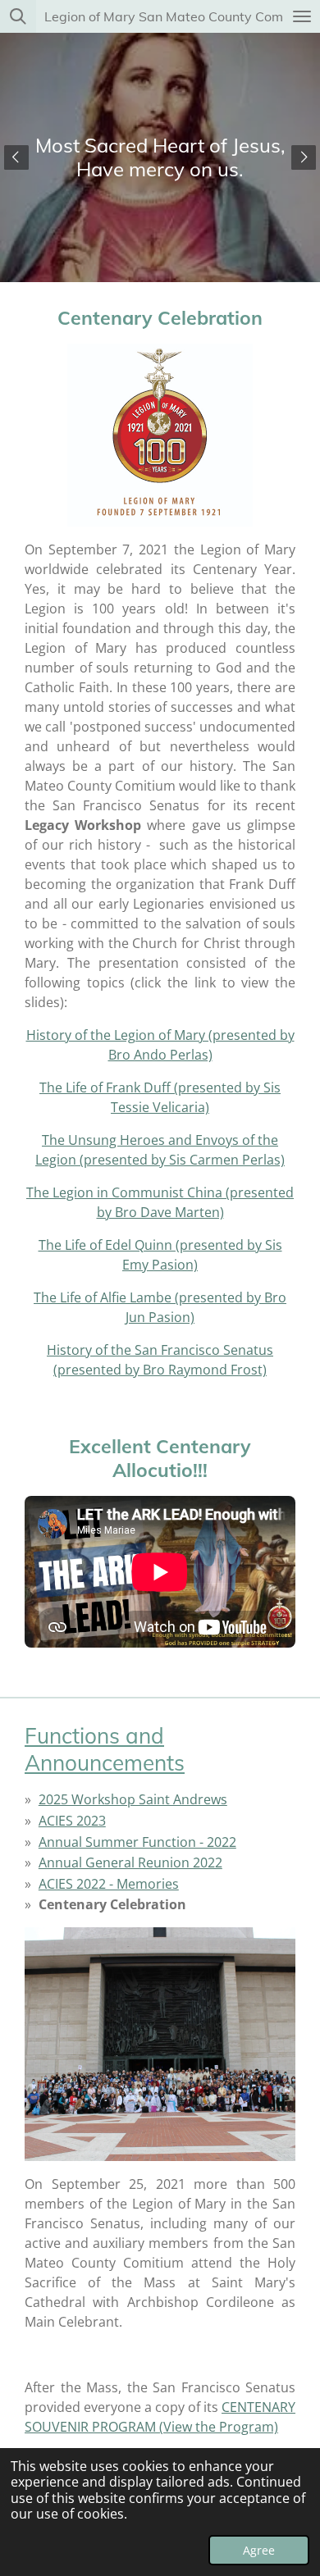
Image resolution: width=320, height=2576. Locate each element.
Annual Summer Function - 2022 (137, 1842)
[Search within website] (18, 16)
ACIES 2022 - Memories (109, 1884)
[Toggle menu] (302, 16)
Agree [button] (259, 2550)
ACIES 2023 (72, 1821)
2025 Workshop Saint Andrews (133, 1799)
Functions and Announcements (105, 1749)
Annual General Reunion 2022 (130, 1862)
